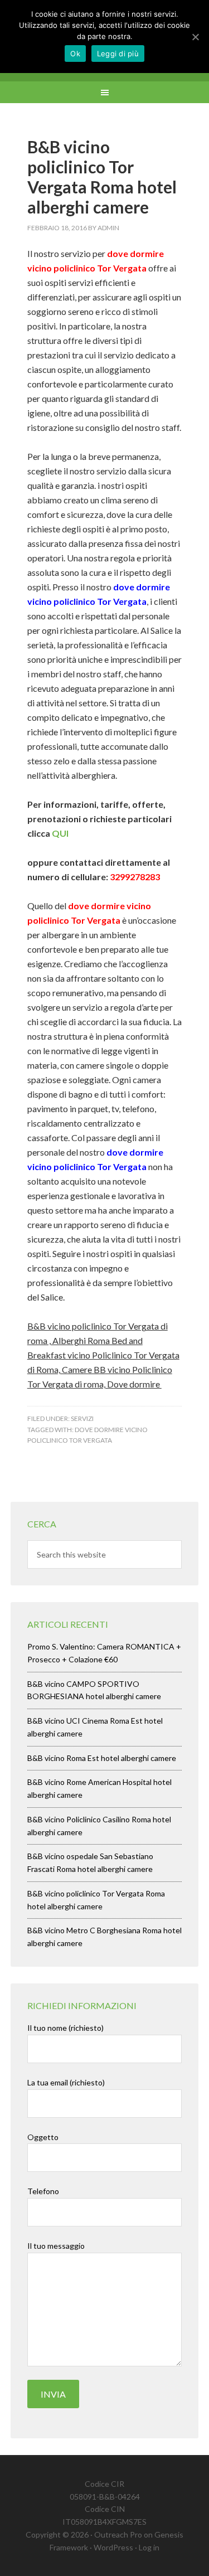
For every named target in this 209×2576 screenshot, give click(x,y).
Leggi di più (118, 54)
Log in (149, 2547)
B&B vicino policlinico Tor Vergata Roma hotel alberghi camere (102, 177)
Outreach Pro (118, 2534)
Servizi (82, 1418)
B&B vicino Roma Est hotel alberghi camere (102, 1758)
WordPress (113, 2547)
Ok (75, 54)
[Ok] (195, 37)
